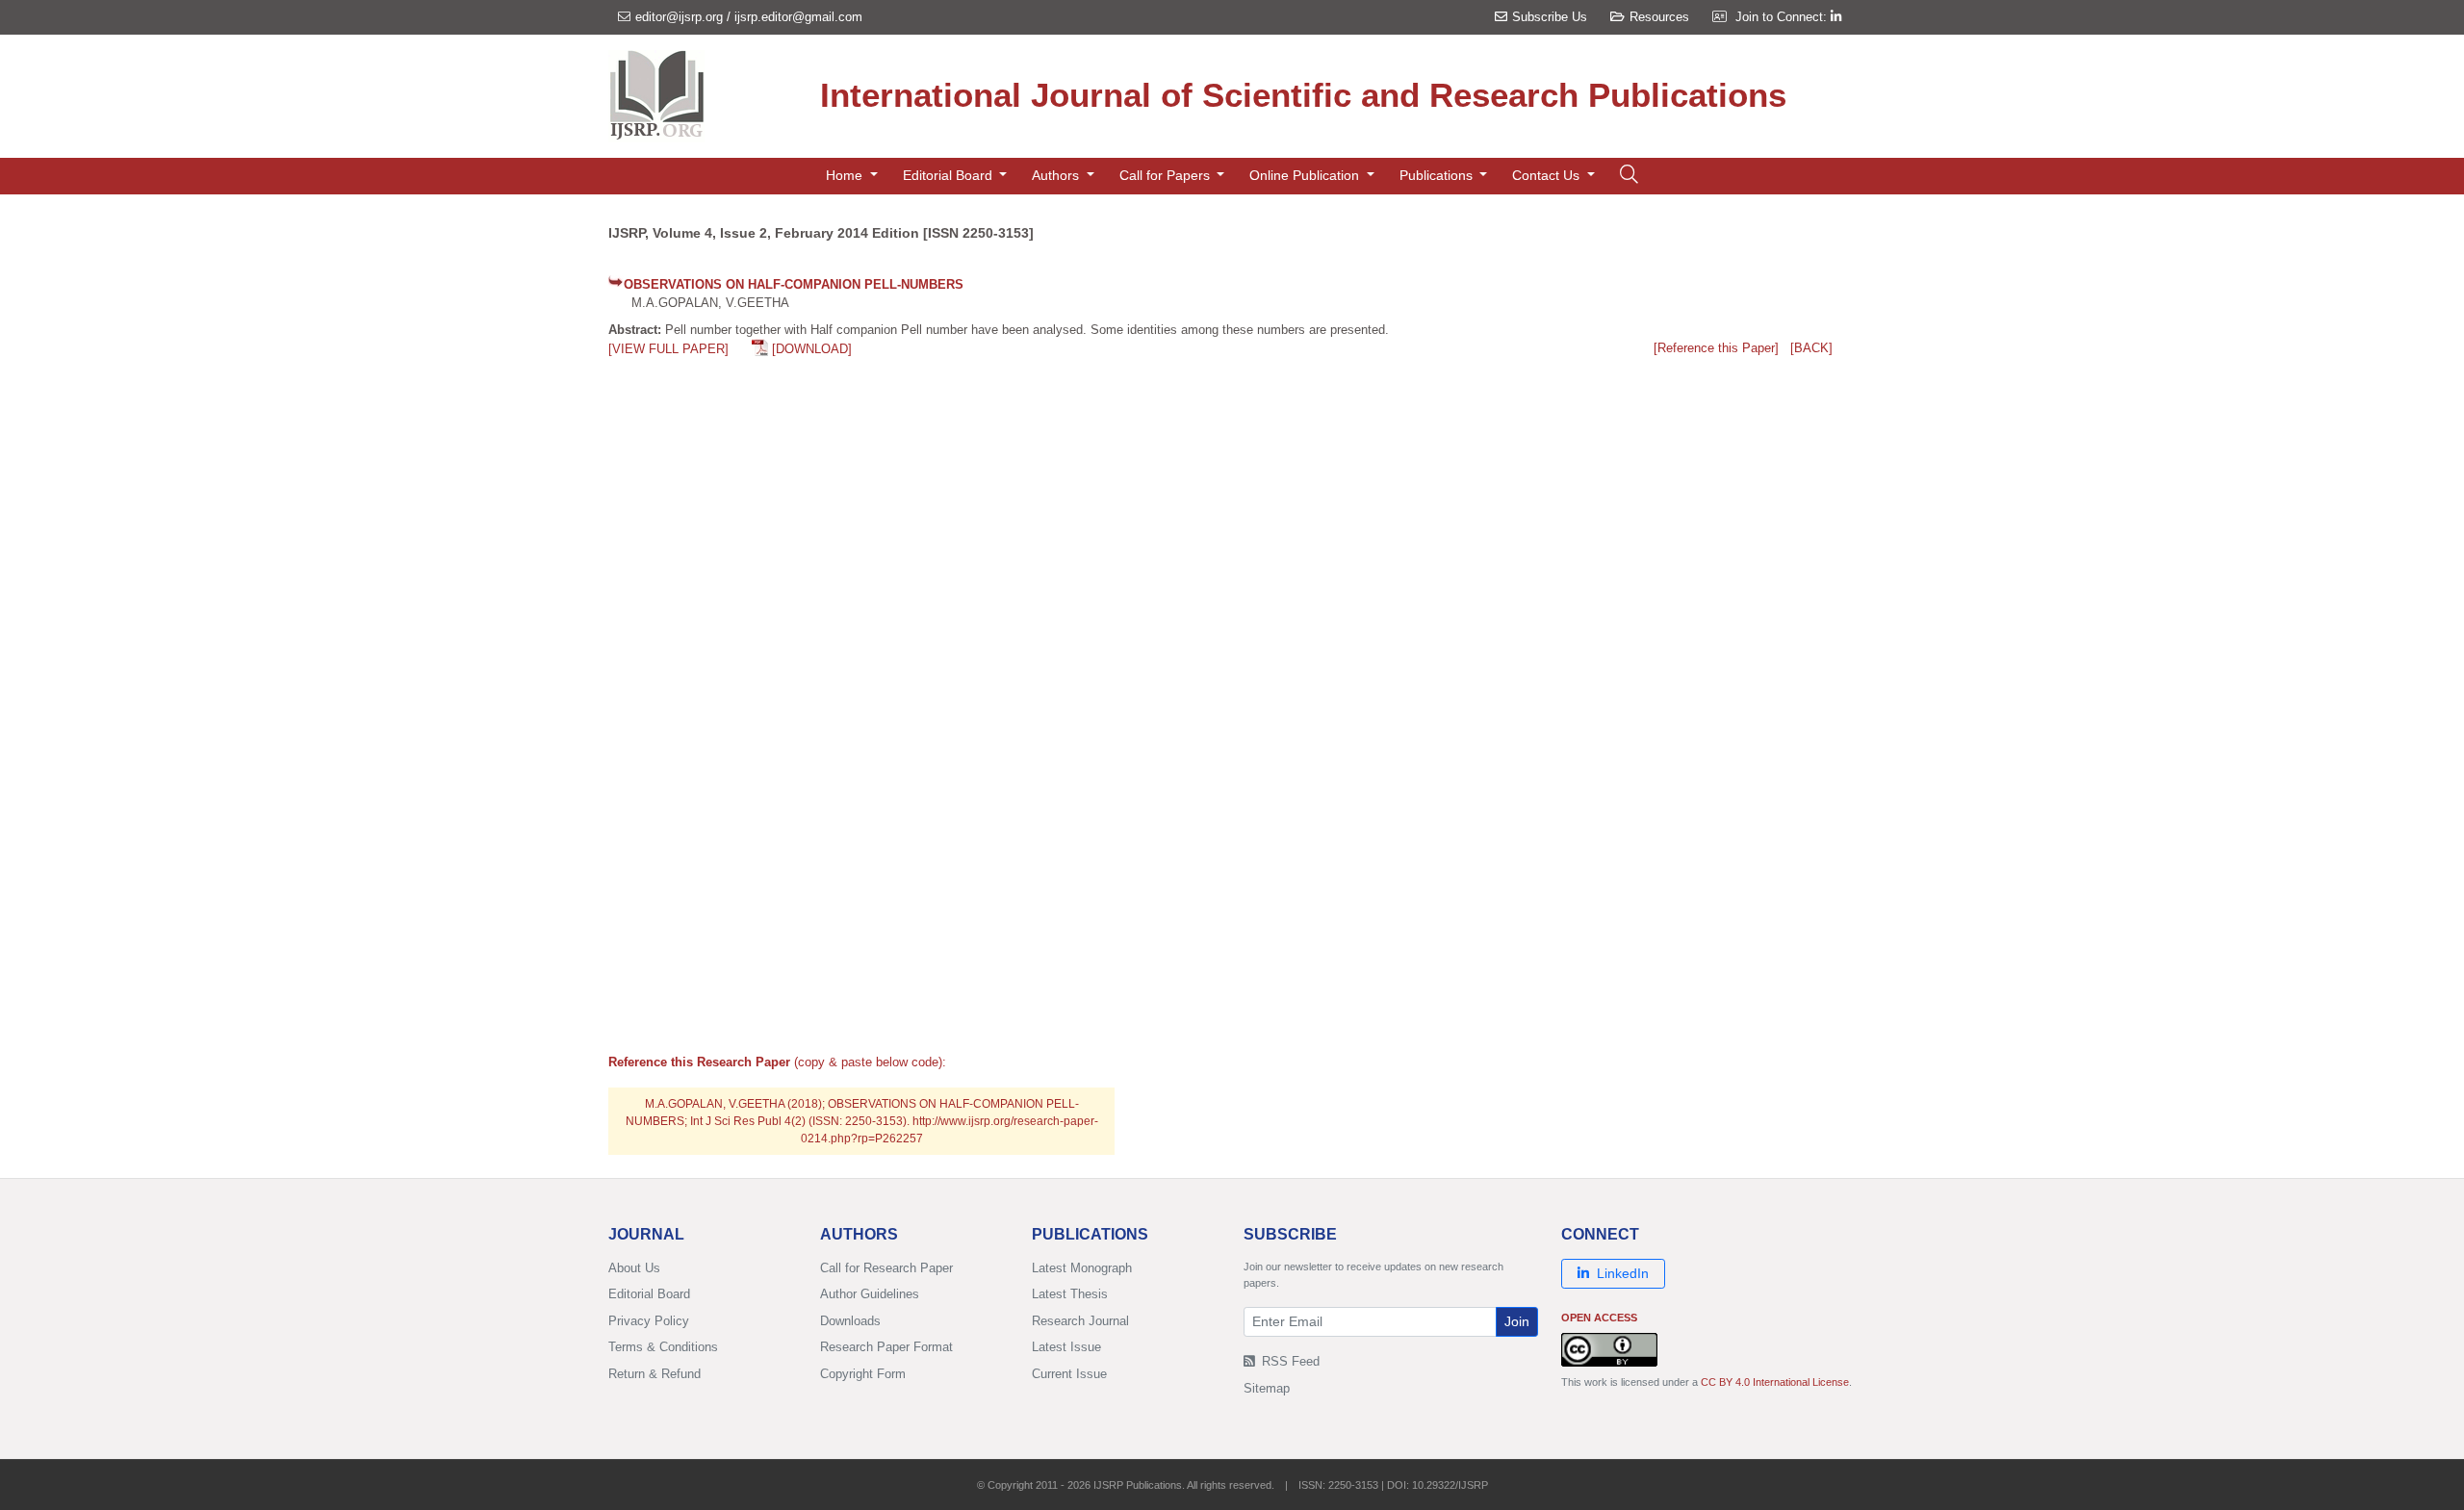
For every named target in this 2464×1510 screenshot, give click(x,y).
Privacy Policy (649, 1321)
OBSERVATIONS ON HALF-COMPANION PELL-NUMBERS (794, 284)
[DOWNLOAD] (812, 349)
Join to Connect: (1783, 17)
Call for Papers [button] (1167, 175)
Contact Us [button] (1548, 175)
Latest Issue (1066, 1347)
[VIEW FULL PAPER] (668, 349)
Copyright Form (863, 1374)
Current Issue (1069, 1374)
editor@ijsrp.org (679, 17)
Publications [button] (1438, 175)
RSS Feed (1289, 1361)
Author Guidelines (870, 1294)
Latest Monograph (1082, 1268)
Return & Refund (654, 1374)
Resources (1659, 17)
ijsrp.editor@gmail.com (798, 17)
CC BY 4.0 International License (1775, 1382)
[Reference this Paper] (1716, 348)
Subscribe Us (1550, 17)
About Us (634, 1268)
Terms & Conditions (663, 1347)
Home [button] (846, 175)
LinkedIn (1623, 1273)
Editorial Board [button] (950, 175)
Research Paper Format (886, 1347)
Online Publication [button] (1306, 175)
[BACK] (1811, 348)
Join (1517, 1321)
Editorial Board (649, 1294)
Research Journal (1080, 1321)
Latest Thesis (1070, 1294)
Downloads (850, 1321)
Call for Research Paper (886, 1268)
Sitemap (1267, 1388)
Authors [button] (1057, 175)
